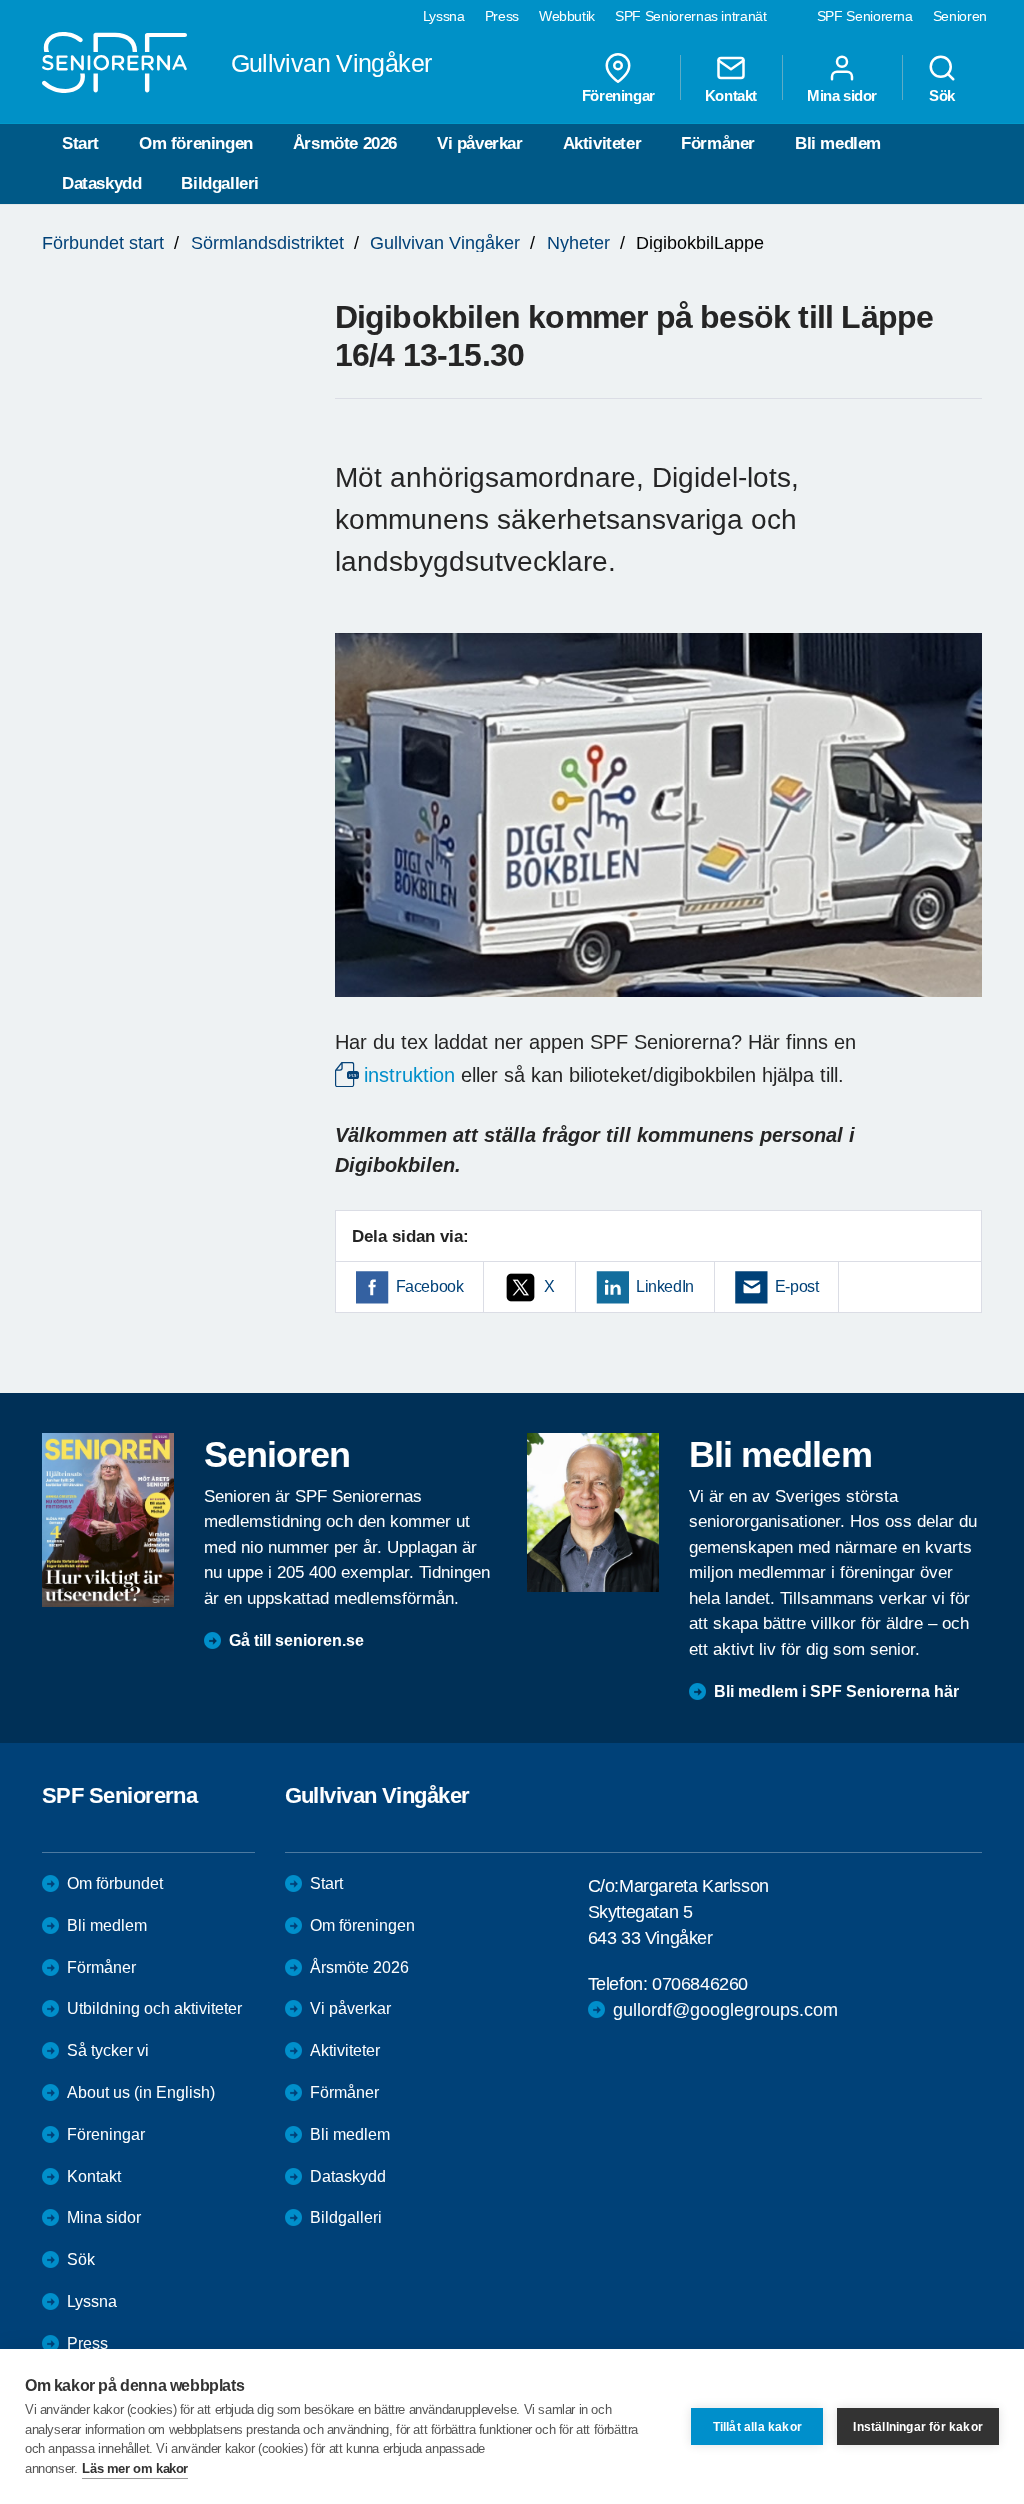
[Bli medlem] (593, 1512)
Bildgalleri (220, 183)
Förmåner (718, 143)
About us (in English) (141, 2092)
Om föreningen (196, 143)
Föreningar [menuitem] (618, 95)
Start (80, 143)
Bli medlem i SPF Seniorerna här (836, 1691)
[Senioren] (108, 1519)
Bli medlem (838, 143)
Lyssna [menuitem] (444, 16)
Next (960, 834)
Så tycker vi (108, 2050)
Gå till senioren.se (296, 1640)
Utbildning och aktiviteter (154, 2008)
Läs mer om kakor (135, 2468)
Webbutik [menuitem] (567, 16)
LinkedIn (665, 1286)
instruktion (409, 1075)
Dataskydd (101, 183)
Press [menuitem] (502, 16)
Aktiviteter (602, 143)
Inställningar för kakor (918, 2427)
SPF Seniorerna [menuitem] (865, 16)
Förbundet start (103, 243)
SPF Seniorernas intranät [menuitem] (691, 16)
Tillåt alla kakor (757, 2427)
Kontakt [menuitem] (731, 95)
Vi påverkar (480, 143)
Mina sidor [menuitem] (842, 95)
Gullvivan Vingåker (445, 243)
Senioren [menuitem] (960, 16)
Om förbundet (115, 1883)
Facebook (430, 1286)
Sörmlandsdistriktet (267, 243)
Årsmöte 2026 (345, 143)
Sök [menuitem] (942, 95)
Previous (360, 834)
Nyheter (578, 243)
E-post (797, 1286)
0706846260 (700, 1984)
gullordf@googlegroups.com (725, 2010)
